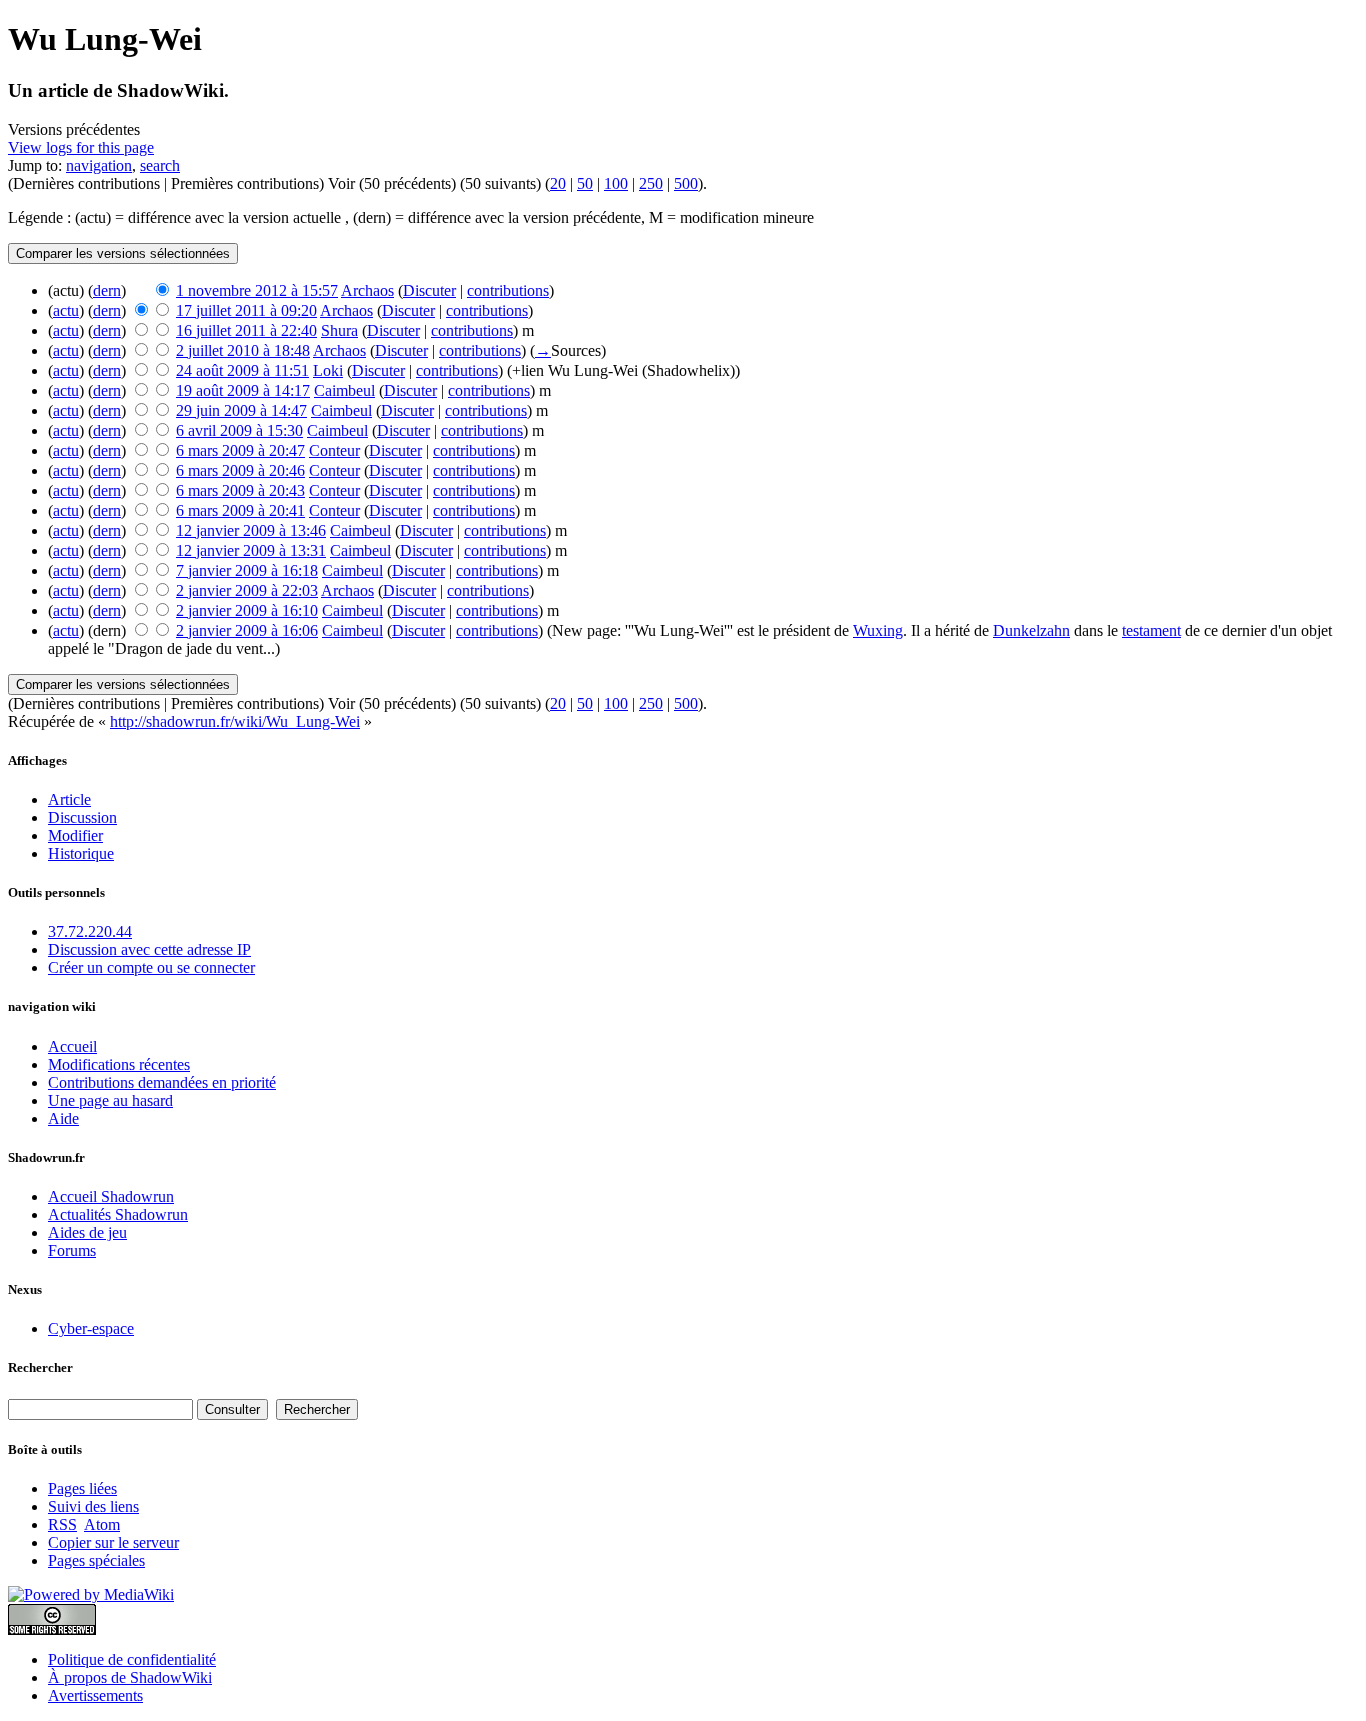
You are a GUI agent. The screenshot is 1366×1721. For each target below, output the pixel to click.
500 (686, 183)
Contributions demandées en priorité (162, 1082)
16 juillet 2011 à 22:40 (246, 330)
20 (558, 183)
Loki (328, 370)
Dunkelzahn (1031, 630)
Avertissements (95, 1695)
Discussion (82, 817)
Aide (63, 1118)
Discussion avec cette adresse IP (149, 949)
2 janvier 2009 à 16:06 (247, 630)
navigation (99, 165)
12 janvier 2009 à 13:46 (251, 530)
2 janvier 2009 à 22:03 (247, 590)
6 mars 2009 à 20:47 (240, 450)
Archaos (367, 290)
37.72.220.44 (90, 931)
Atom (102, 1524)
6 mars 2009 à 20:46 (240, 470)
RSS (62, 1524)
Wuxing (878, 630)
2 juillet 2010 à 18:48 (243, 350)
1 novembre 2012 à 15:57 (257, 290)
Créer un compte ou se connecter (151, 967)
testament (1151, 630)
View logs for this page (81, 147)
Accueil (72, 1046)
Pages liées (82, 1488)
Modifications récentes (119, 1064)
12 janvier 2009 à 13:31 (251, 550)
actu (66, 310)
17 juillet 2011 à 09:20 (246, 310)
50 (585, 183)
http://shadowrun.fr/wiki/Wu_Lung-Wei (235, 721)
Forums (72, 1250)
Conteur (334, 450)
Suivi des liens (93, 1506)
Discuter (429, 290)
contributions (508, 290)
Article (69, 799)
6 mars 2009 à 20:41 (240, 510)
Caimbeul (344, 390)
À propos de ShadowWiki (130, 1677)
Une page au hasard (110, 1100)
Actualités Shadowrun (118, 1214)
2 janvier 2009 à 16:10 (247, 610)
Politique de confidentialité (132, 1659)
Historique (81, 853)
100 (616, 183)
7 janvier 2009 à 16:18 (247, 570)
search (160, 165)
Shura (339, 330)
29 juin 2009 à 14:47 (241, 410)
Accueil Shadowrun (111, 1196)
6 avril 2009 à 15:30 (239, 430)
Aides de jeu (87, 1232)
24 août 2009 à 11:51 (242, 370)
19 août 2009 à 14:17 (243, 390)
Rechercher (40, 1367)
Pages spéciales (96, 1560)
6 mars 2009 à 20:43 (240, 490)
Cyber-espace (91, 1328)
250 (651, 183)
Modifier (75, 835)
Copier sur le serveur (113, 1542)
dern (107, 290)
